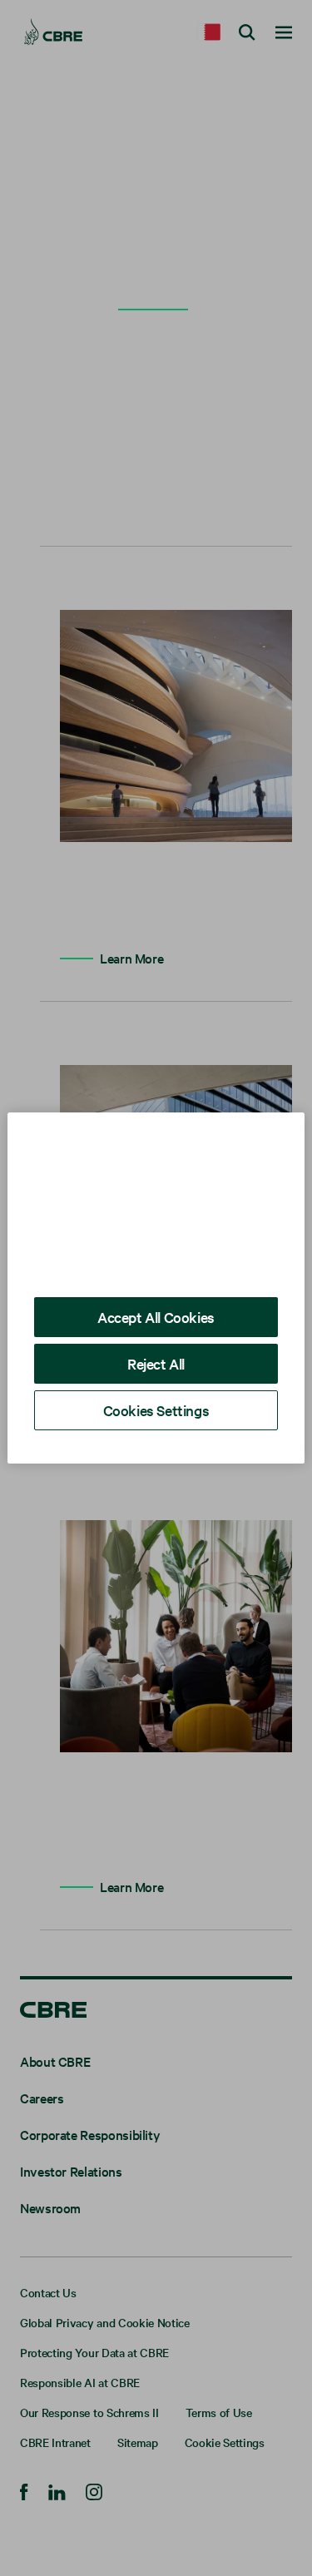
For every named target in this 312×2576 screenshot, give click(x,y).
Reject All (156, 1363)
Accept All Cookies (156, 1317)
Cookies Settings (156, 1410)
